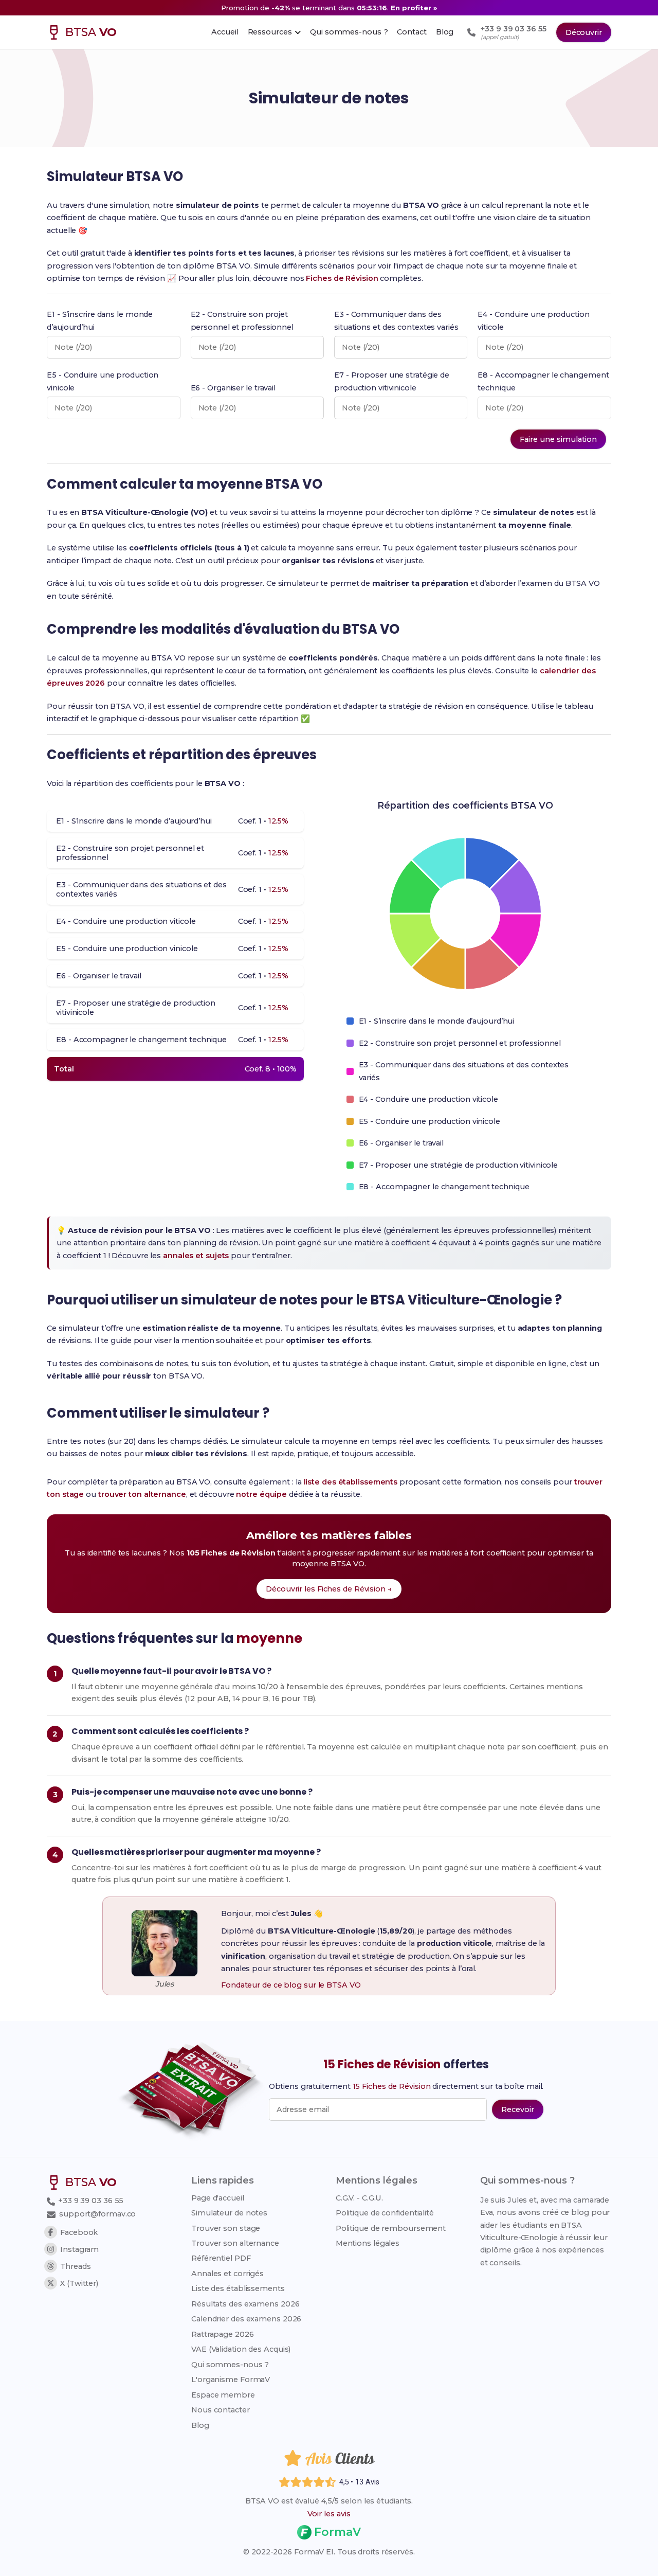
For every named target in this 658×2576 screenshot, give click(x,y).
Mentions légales (368, 2243)
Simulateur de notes (229, 2213)
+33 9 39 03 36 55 (90, 2201)
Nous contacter (221, 2410)
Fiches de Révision (342, 278)
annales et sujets (196, 1256)
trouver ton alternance (142, 1494)
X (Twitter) (79, 2283)
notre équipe (261, 1494)
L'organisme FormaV (231, 2380)
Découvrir (584, 32)
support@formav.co (97, 2214)
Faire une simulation (558, 439)
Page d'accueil (218, 2198)
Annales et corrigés (227, 2274)
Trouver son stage (226, 2228)
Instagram (79, 2249)
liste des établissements (351, 1482)
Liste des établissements (238, 2288)
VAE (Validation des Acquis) (241, 2349)
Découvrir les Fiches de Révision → (329, 1589)
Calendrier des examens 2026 (246, 2319)
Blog (200, 2425)
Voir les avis (329, 2514)
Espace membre (223, 2395)
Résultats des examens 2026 (245, 2304)
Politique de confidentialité (385, 2213)
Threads (75, 2266)
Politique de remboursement (391, 2228)
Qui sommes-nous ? (230, 2365)
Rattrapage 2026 (223, 2334)
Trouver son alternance (235, 2243)
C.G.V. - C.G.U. (360, 2198)
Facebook (79, 2232)
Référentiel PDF (221, 2258)
